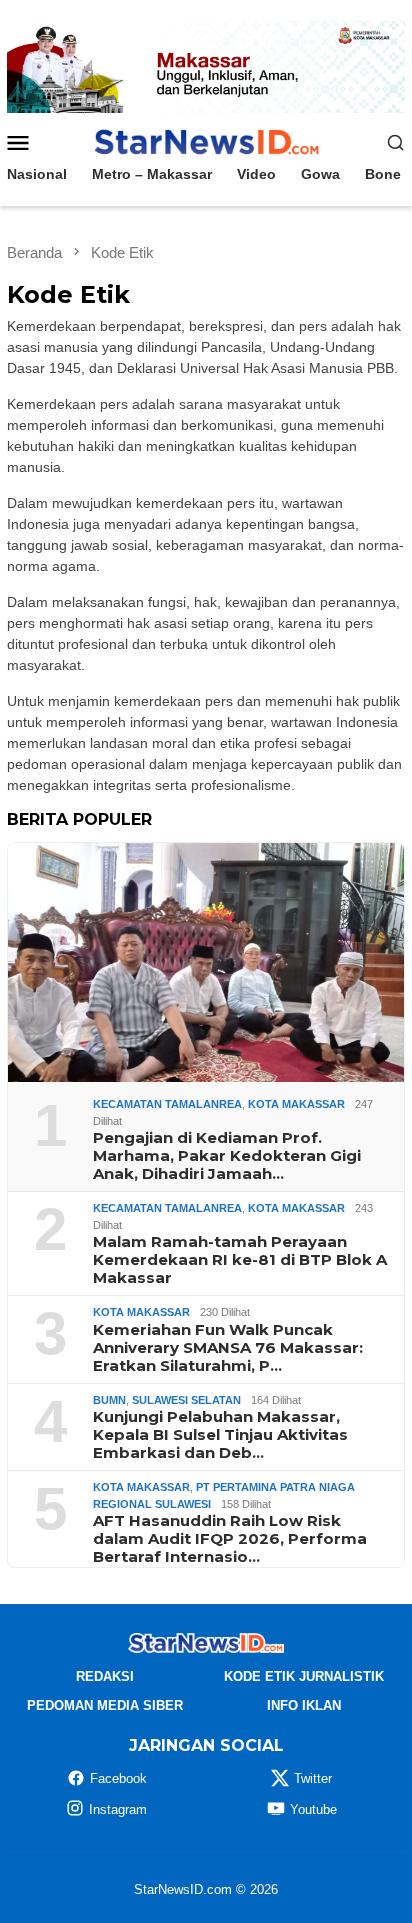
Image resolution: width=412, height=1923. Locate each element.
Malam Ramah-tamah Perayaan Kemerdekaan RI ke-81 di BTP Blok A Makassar (240, 1260)
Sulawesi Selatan (186, 1400)
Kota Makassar (296, 1104)
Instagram (118, 1809)
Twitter (313, 1778)
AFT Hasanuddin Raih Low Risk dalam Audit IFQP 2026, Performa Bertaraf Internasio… (230, 1539)
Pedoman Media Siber (105, 1705)
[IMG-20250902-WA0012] (206, 66)
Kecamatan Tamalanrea (167, 1104)
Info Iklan (304, 1705)
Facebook (118, 1778)
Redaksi (105, 1676)
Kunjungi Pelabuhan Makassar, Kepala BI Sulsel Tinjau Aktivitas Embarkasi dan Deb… (220, 1435)
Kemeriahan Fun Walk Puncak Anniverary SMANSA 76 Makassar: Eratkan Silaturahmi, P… (228, 1348)
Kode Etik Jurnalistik (304, 1676)
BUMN (109, 1400)
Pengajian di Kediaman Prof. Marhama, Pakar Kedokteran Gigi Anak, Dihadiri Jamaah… (227, 1156)
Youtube (313, 1809)
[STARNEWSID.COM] (206, 141)
